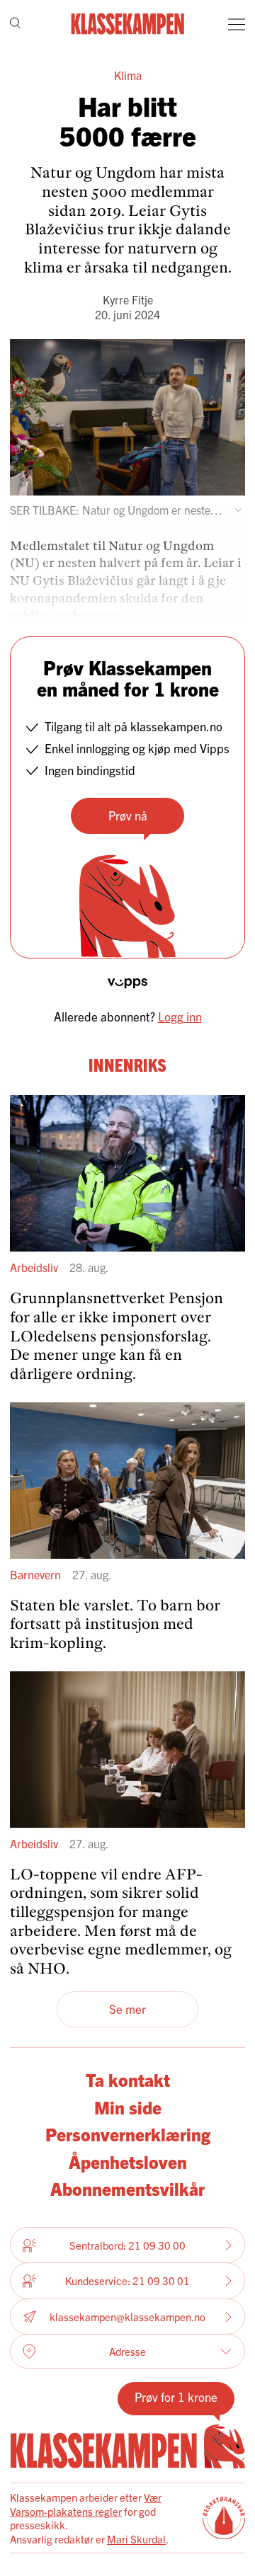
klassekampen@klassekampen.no (127, 2317)
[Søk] (15, 24)
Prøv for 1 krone (176, 2397)
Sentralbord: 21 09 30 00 (127, 2245)
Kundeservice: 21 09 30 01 (127, 2280)
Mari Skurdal (136, 2539)
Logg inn (180, 1016)
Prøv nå (128, 815)
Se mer (127, 2009)
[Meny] (237, 24)
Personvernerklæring (128, 2134)
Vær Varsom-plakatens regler (86, 2504)
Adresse (127, 2351)
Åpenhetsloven (128, 2161)
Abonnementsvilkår (127, 2188)
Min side (128, 2107)
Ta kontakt (128, 2079)
